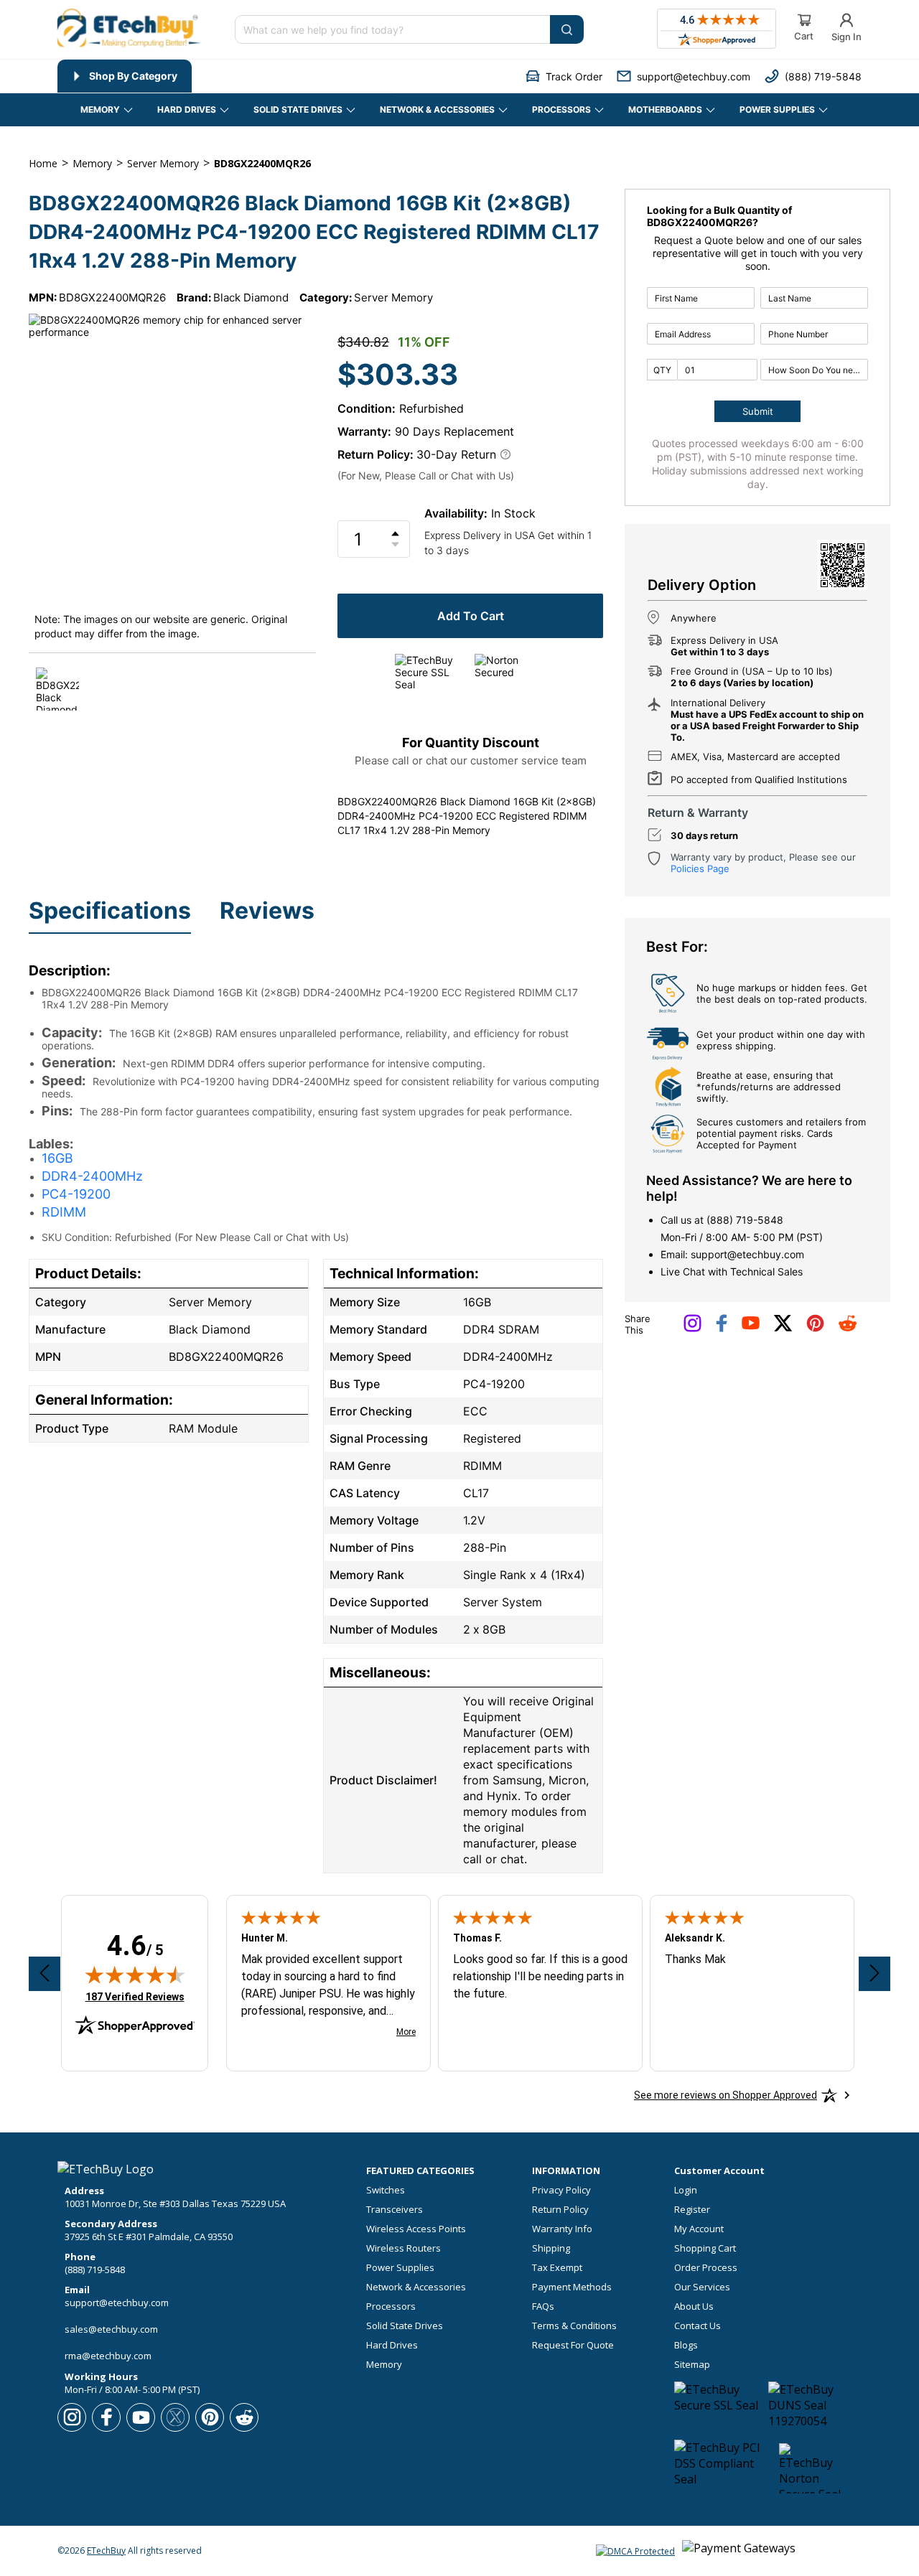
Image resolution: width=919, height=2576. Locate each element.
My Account (699, 2229)
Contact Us (698, 2326)
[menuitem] (125, 76)
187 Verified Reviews (135, 1996)
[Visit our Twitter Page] (783, 1329)
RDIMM (64, 1212)
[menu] (225, 76)
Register (692, 2210)
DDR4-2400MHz (92, 1176)
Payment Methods (572, 2287)
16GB (57, 1158)
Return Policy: (375, 454)
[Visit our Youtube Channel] (751, 1326)
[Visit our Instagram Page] (692, 1329)
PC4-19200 (76, 1194)
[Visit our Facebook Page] (722, 1329)
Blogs (686, 2345)
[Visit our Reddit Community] (848, 1328)
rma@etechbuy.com (108, 2356)
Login (686, 2190)
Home (43, 163)
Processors (391, 2306)
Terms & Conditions (574, 2326)
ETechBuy (106, 2551)
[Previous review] (45, 1974)
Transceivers (395, 2210)
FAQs (543, 2306)
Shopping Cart (705, 2248)
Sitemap (692, 2365)
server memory (163, 163)
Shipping (551, 2248)
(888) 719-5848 (745, 1220)
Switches (386, 2190)
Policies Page (700, 868)
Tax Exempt (557, 2268)
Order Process (706, 2268)
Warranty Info (562, 2229)
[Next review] (874, 1974)
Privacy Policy (561, 2190)
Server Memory (393, 298)
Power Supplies (400, 2268)
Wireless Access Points (416, 2229)
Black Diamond (251, 298)
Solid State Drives (405, 2326)
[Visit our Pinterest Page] (815, 1329)
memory (92, 163)
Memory (384, 2365)
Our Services (702, 2287)
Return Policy (560, 2210)
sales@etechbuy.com (111, 2329)
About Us (694, 2306)
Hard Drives (392, 2345)
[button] (564, 76)
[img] (135, 1975)
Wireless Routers (403, 2248)
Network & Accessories (416, 2287)
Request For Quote (573, 2345)
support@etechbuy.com (747, 1254)
